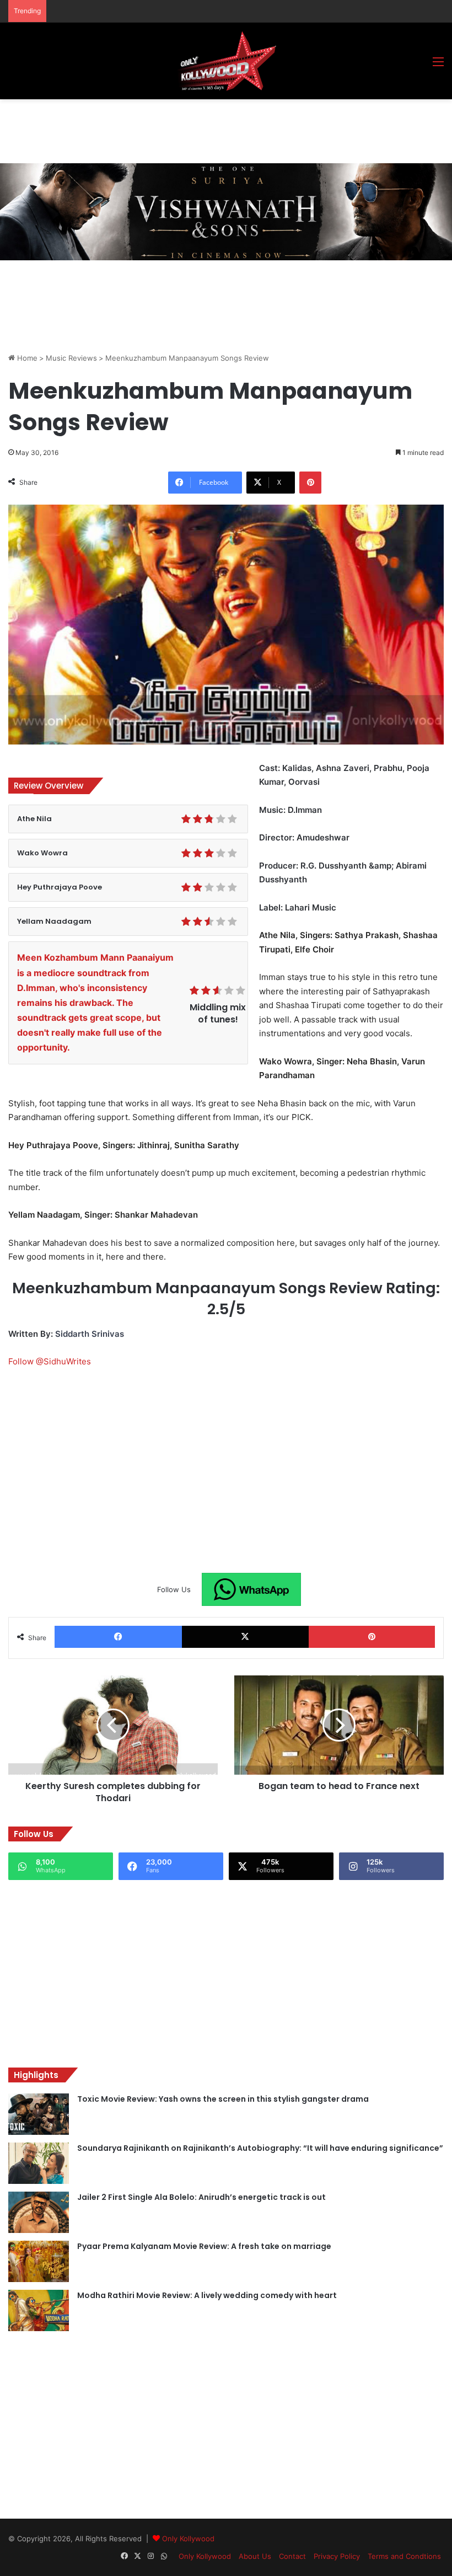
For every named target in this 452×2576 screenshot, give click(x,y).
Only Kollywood (188, 2538)
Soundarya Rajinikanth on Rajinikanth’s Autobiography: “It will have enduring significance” (260, 2148)
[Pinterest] (310, 483)
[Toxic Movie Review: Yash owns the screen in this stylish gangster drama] (39, 2114)
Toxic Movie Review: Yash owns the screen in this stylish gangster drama (223, 2099)
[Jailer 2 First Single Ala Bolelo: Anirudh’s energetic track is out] (39, 2212)
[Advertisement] (209, 130)
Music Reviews (71, 358)
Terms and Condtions (404, 2556)
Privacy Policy (337, 2556)
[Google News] (251, 1589)
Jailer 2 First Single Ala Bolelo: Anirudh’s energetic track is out (201, 2197)
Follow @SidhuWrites (50, 1361)
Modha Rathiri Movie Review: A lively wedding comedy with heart (207, 2295)
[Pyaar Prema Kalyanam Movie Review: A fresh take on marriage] (39, 2261)
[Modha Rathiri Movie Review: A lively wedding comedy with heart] (39, 2310)
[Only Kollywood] (226, 61)
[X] (246, 1637)
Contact (292, 2556)
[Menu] (438, 65)
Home (26, 358)
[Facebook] (118, 1637)
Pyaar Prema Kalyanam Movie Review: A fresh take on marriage (204, 2246)
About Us (255, 2556)
